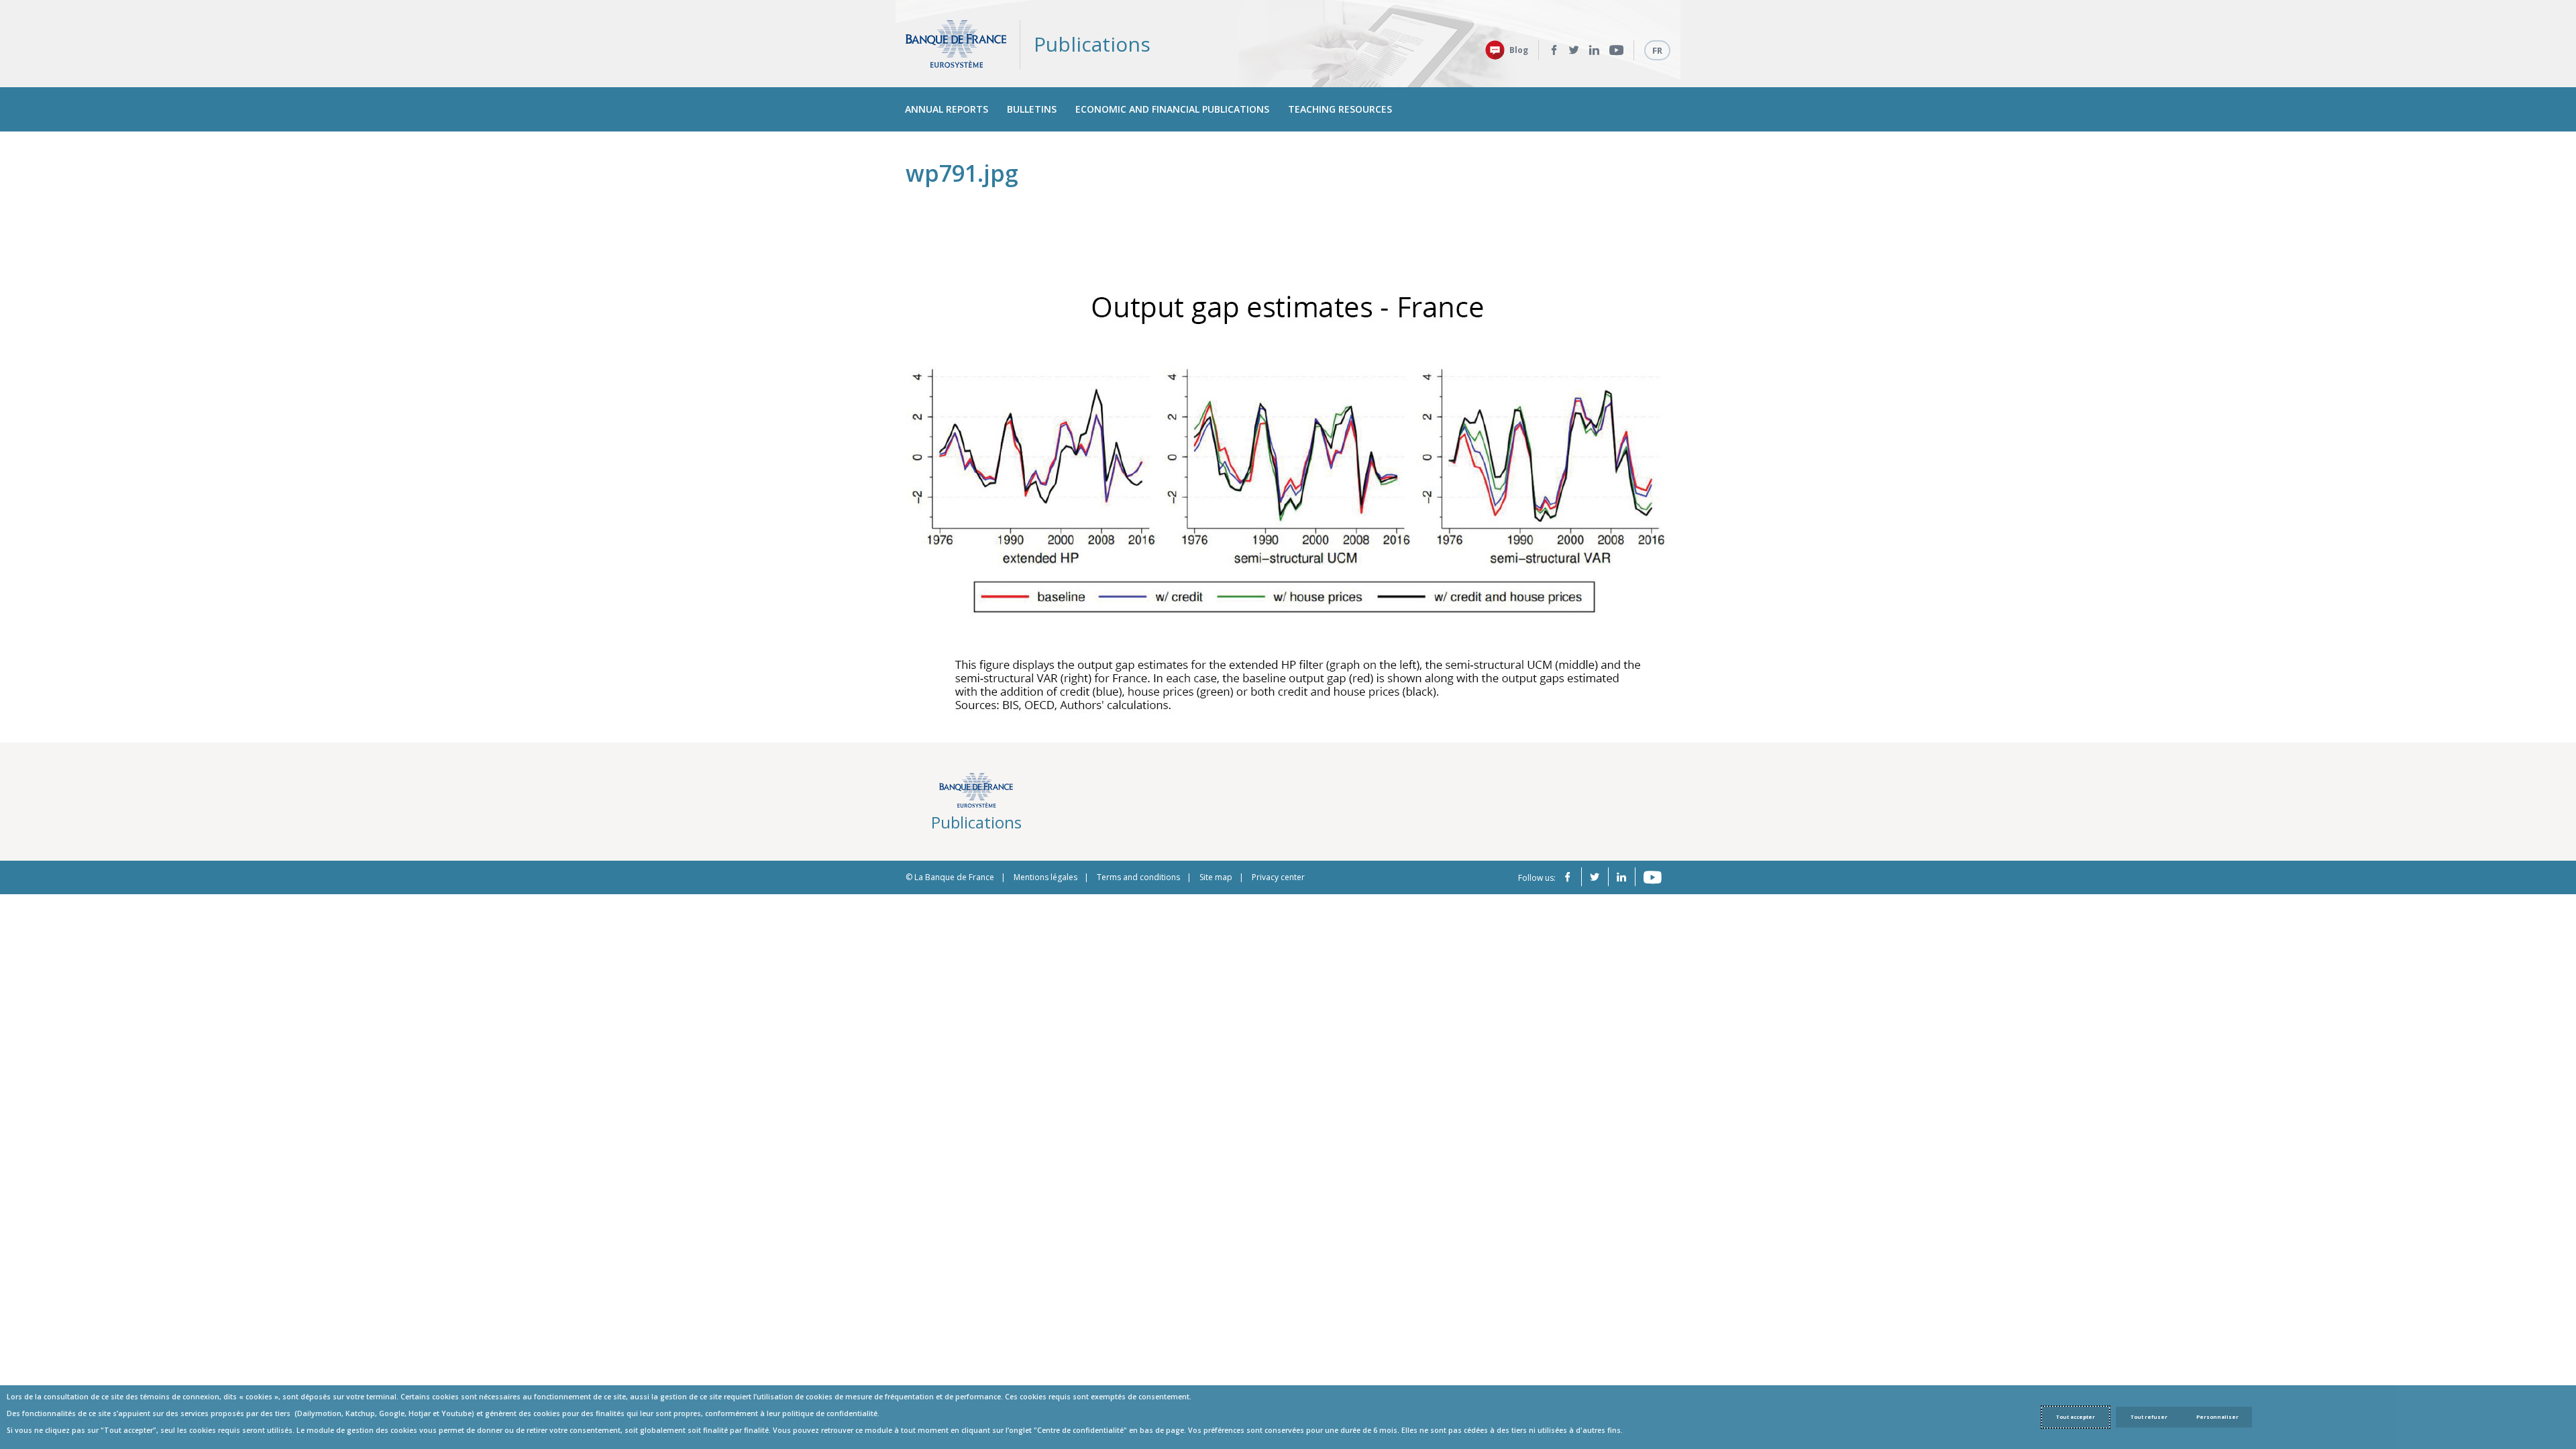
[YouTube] (1616, 50)
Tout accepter (2076, 1417)
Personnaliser (2217, 1417)
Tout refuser (2149, 1417)
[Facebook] (1554, 50)
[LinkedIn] (1594, 50)
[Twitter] (1574, 50)
